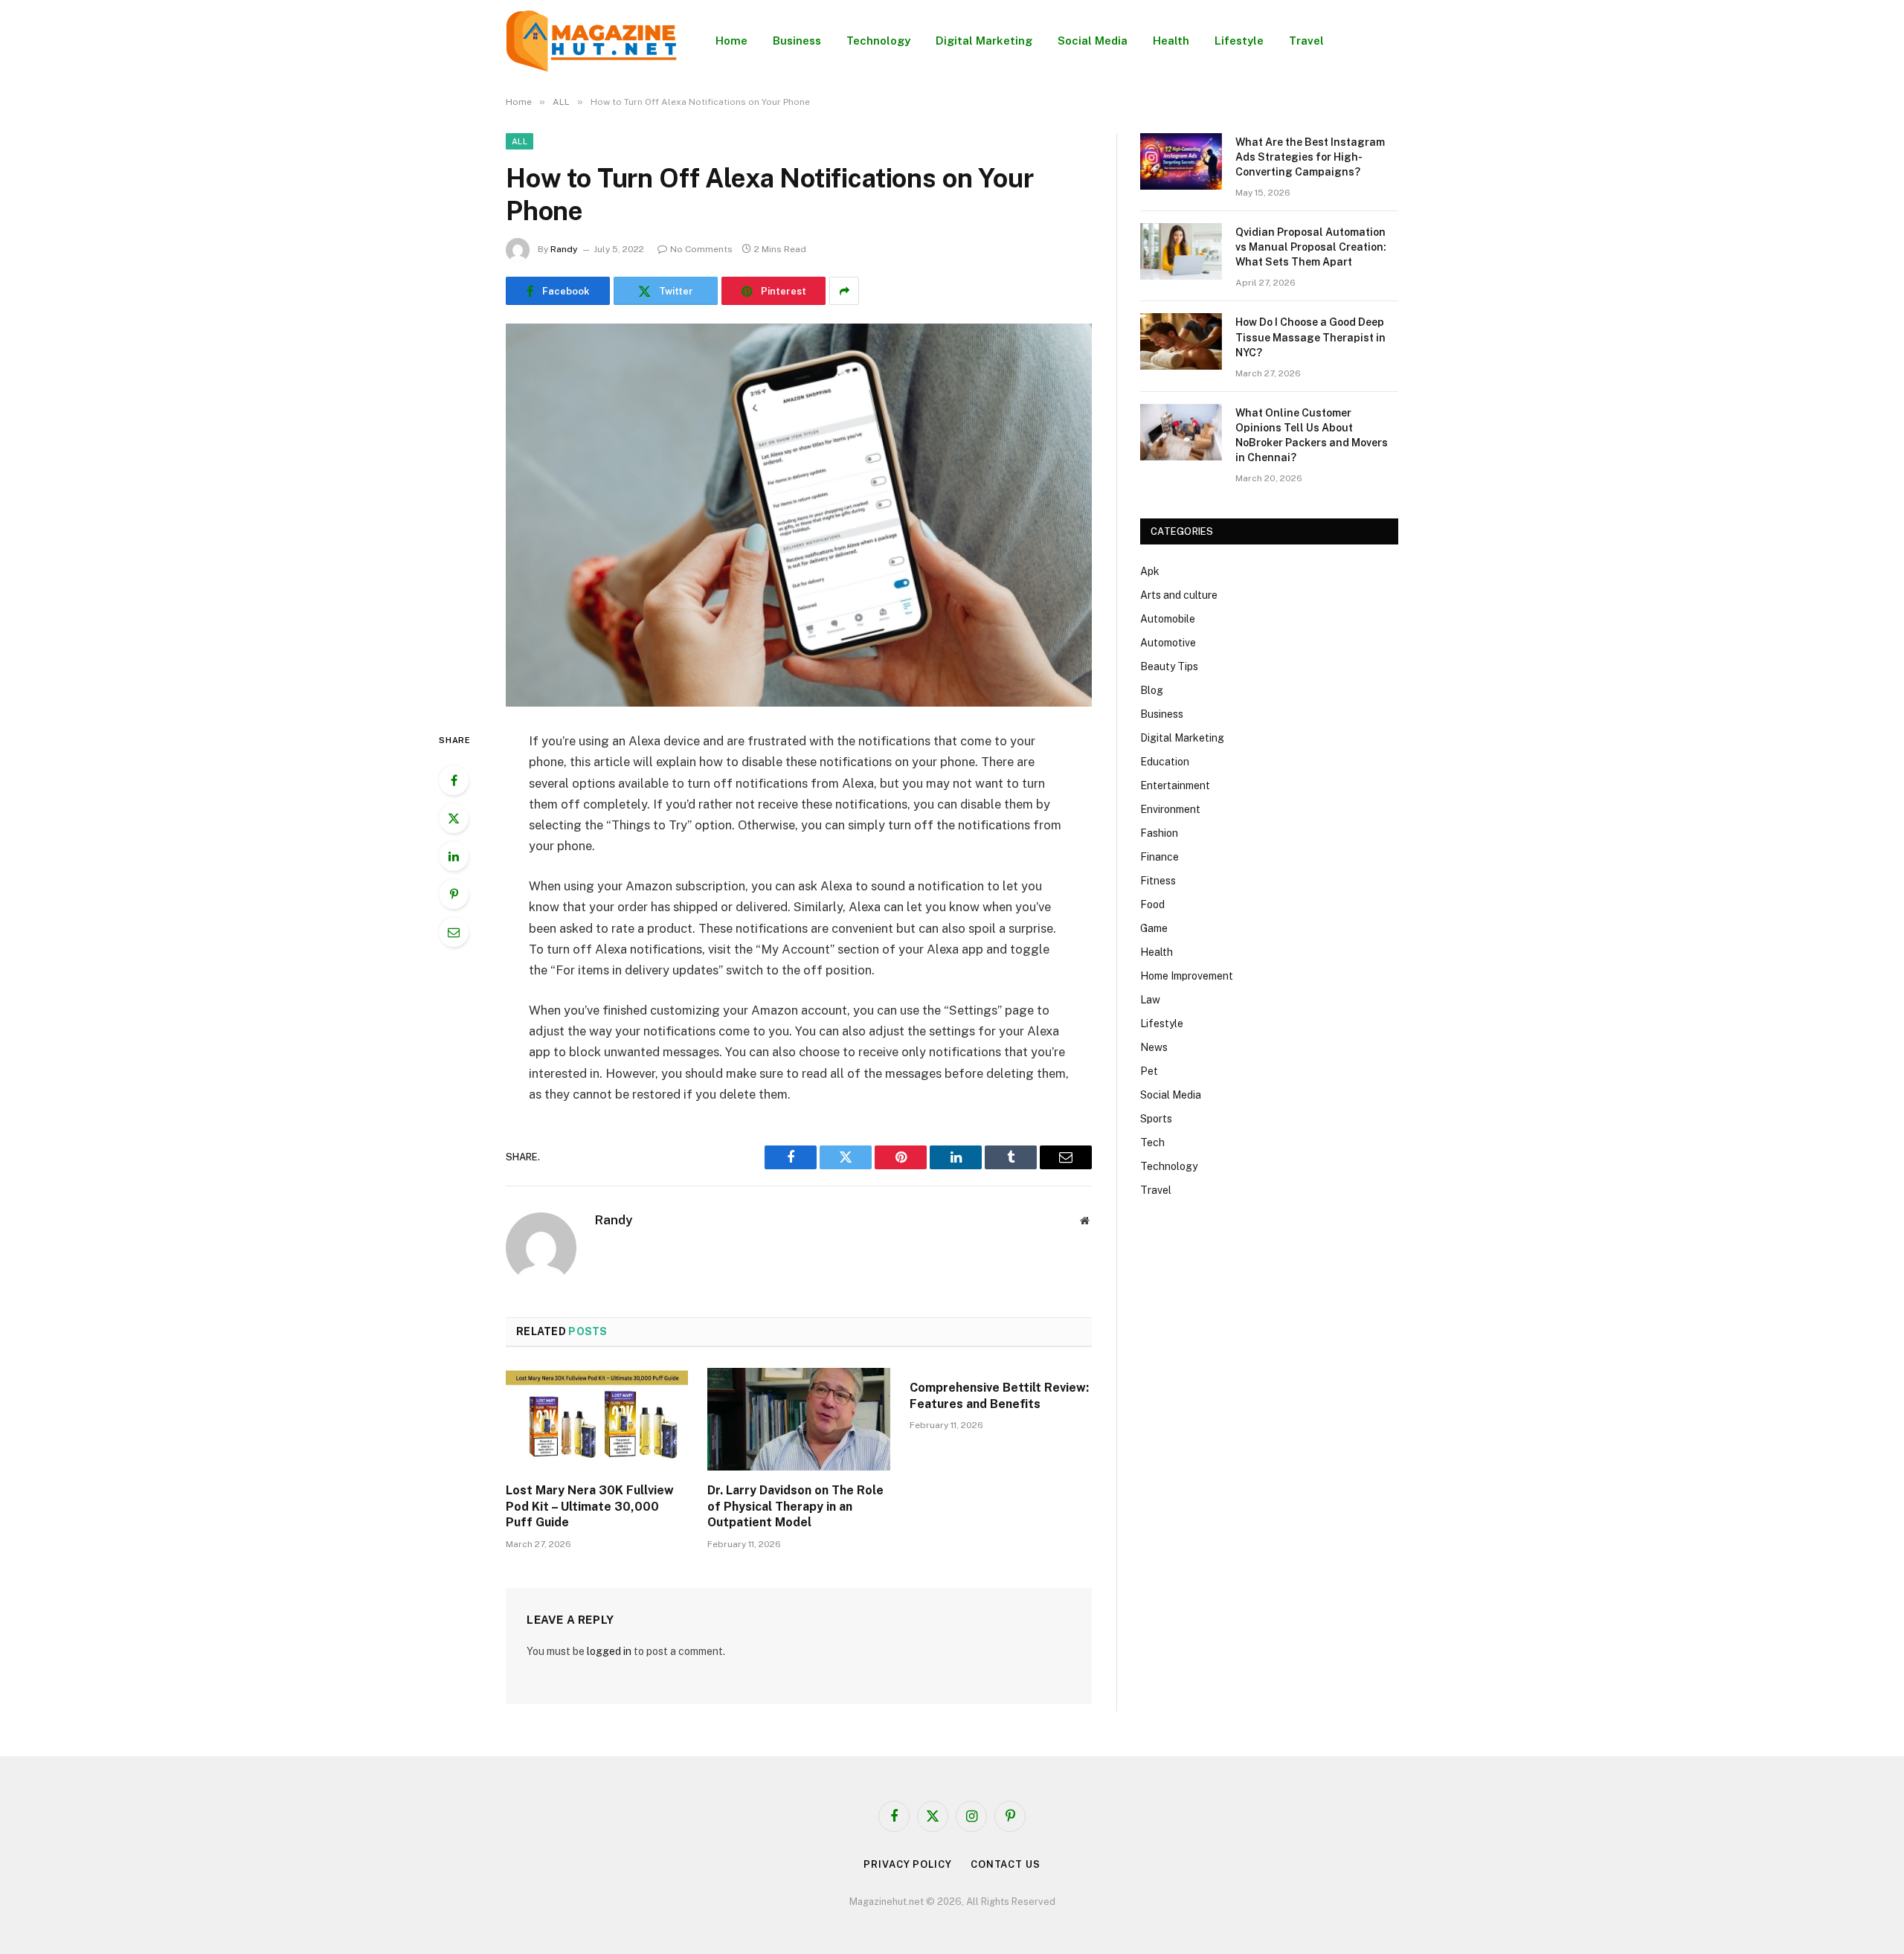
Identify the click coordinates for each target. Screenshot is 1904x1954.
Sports (1156, 1119)
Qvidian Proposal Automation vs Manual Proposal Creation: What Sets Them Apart (1311, 247)
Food (1152, 904)
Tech (1152, 1142)
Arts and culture (1179, 595)
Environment (1170, 809)
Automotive (1168, 643)
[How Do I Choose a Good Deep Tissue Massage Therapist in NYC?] (1181, 341)
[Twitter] (454, 818)
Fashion (1159, 833)
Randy (564, 249)
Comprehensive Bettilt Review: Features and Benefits (999, 1396)
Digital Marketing (984, 41)
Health (1171, 41)
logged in (609, 1651)
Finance (1160, 857)
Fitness (1158, 881)
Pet (1149, 1071)
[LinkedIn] (454, 856)
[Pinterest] (454, 894)
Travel (1306, 41)
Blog (1152, 690)
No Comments (701, 249)
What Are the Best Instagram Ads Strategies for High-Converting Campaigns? (1310, 157)
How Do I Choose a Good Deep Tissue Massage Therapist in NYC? (1310, 337)
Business (797, 41)
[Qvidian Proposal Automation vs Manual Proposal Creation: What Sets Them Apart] (1181, 251)
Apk (1150, 571)
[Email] (454, 932)
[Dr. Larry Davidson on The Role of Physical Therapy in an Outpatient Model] (798, 1419)
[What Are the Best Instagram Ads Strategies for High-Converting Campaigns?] (1181, 161)
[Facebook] (454, 780)
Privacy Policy (908, 1864)
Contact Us (1006, 1864)
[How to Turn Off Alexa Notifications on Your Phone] (799, 515)
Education (1165, 762)
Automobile (1168, 619)
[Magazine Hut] (591, 41)
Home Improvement (1187, 976)
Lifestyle (1239, 41)
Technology (878, 41)
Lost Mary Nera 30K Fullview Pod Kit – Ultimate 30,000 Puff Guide (590, 1507)
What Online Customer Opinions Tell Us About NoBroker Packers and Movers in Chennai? (1312, 435)
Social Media (1093, 41)
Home (731, 41)
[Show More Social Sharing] (844, 291)
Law (1150, 1000)
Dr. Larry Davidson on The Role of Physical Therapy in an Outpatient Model (795, 1507)
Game (1154, 928)
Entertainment (1175, 785)
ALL (520, 141)
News (1154, 1047)
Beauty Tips (1169, 666)
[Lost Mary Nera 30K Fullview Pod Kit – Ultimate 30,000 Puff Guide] (597, 1419)
